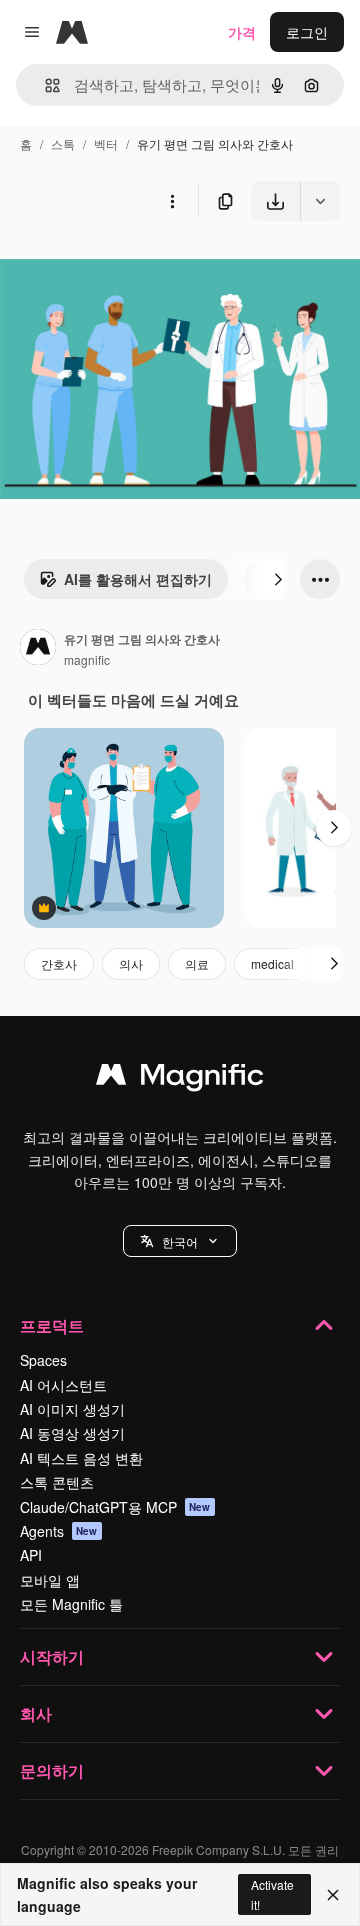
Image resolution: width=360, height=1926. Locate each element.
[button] (180, 1241)
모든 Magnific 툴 (71, 1604)
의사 (131, 963)
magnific (87, 659)
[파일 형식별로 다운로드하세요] (320, 201)
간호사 (59, 963)
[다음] (278, 579)
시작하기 (52, 1656)
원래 (115, 267)
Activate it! (272, 1894)
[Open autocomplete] (44, 85)
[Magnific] (180, 1079)
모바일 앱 (50, 1580)
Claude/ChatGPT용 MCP (115, 1507)
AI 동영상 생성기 (72, 1433)
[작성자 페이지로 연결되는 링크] (38, 649)
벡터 (106, 143)
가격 (242, 32)
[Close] (333, 1895)
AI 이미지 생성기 (72, 1409)
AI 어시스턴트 (63, 1385)
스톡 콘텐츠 (57, 1482)
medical (272, 963)
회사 (36, 1713)
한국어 (180, 1241)
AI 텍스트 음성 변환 (81, 1458)
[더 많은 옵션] (172, 201)
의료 (197, 963)
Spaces (43, 1360)
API (31, 1555)
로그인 (307, 32)
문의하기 (52, 1770)
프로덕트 (52, 1325)
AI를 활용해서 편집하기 (138, 579)
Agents (59, 1531)
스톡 (63, 143)
